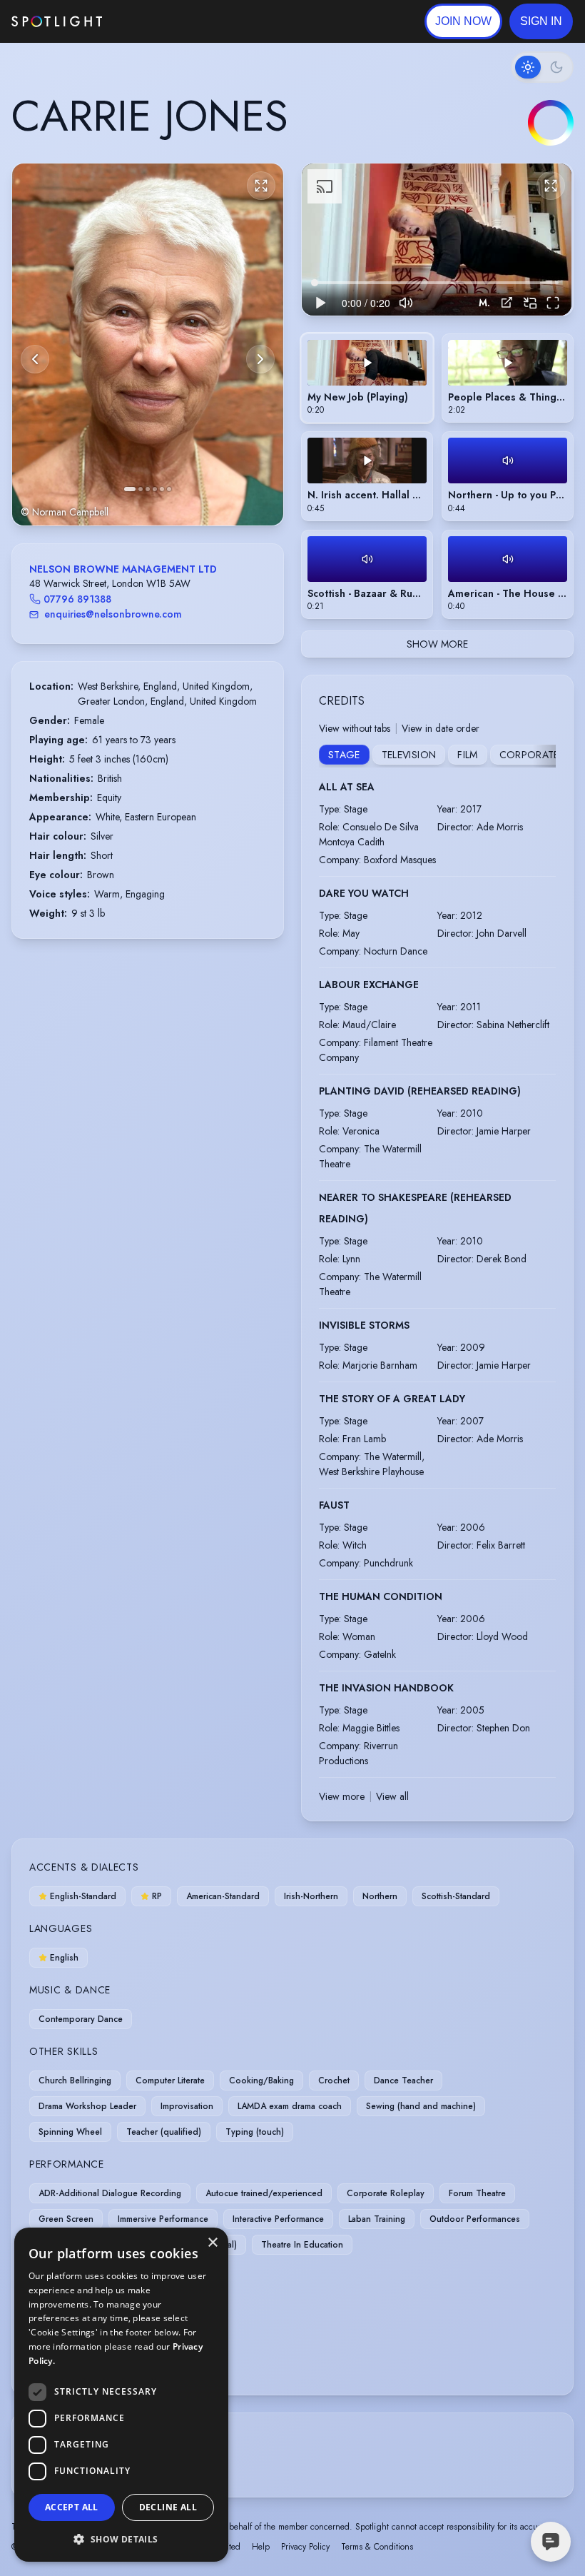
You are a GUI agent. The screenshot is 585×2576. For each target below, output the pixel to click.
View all (392, 1796)
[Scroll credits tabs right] (544, 756)
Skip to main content (157, 22)
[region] (437, 240)
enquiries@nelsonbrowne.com (113, 614)
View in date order (441, 728)
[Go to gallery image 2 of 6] (141, 489)
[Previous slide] (35, 359)
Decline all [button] (168, 2507)
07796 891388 (77, 599)
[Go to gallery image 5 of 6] (162, 489)
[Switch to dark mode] (542, 67)
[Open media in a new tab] (507, 302)
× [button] (212, 2243)
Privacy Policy (305, 2547)
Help (261, 2547)
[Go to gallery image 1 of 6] (130, 489)
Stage (344, 755)
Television (409, 755)
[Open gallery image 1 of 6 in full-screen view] (148, 344)
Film (467, 755)
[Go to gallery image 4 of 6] (155, 489)
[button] (541, 21)
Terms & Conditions (377, 2547)
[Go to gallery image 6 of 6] (169, 489)
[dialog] (121, 2395)
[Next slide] (260, 359)
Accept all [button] (72, 2507)
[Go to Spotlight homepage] (57, 21)
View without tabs (355, 728)
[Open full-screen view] (261, 186)
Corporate (529, 755)
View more (342, 1796)
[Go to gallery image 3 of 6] (148, 489)
